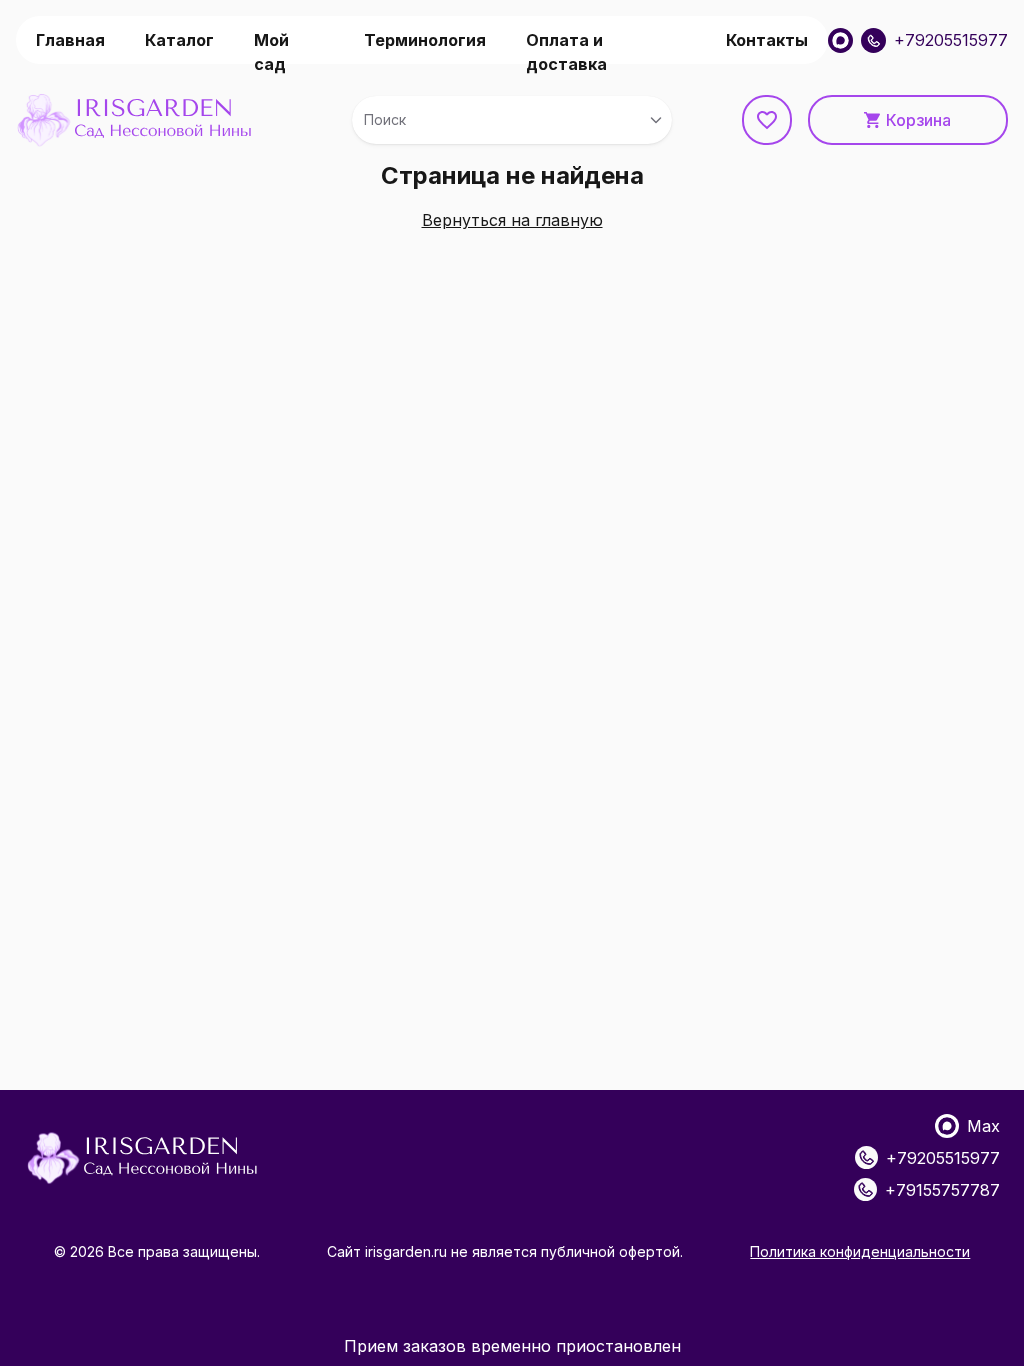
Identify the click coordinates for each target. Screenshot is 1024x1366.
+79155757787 (942, 1190)
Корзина (918, 120)
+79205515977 (951, 40)
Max (983, 1126)
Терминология (425, 40)
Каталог (179, 40)
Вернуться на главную (512, 220)
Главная (70, 40)
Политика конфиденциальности (860, 1251)
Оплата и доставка (566, 47)
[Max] (840, 40)
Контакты (767, 40)
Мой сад (271, 47)
